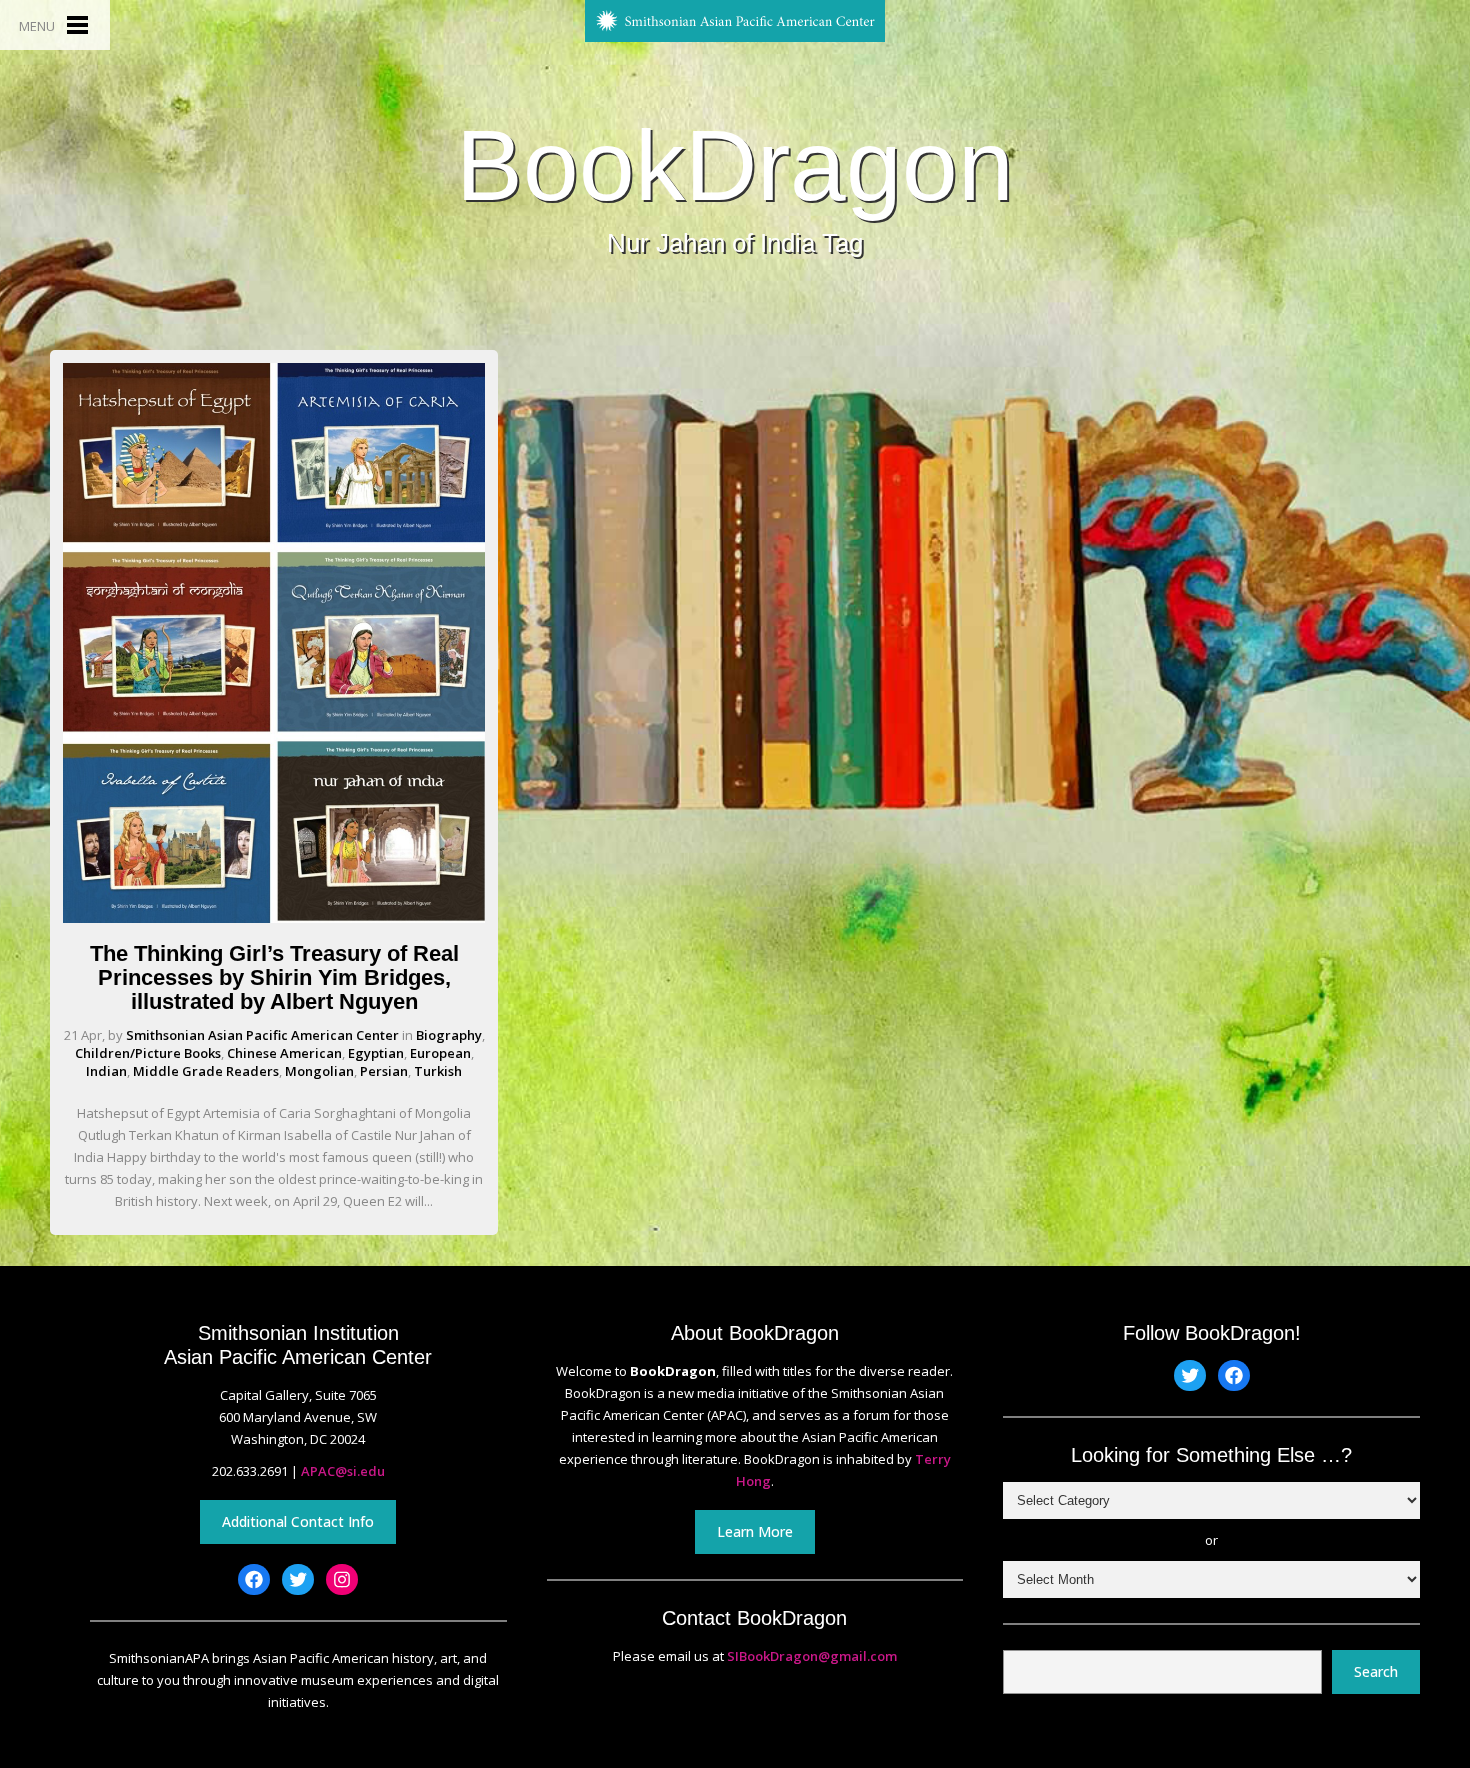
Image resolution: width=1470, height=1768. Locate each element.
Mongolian (319, 1071)
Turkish (438, 1071)
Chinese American (284, 1053)
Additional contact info (298, 1521)
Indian (106, 1071)
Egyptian (376, 1053)
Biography (449, 1035)
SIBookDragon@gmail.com (812, 1656)
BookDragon (735, 165)
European (440, 1053)
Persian (384, 1071)
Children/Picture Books (148, 1053)
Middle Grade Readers (206, 1071)
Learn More (755, 1531)
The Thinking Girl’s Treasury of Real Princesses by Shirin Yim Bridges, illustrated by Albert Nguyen (274, 977)
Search (1376, 1671)
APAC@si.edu (343, 1471)
